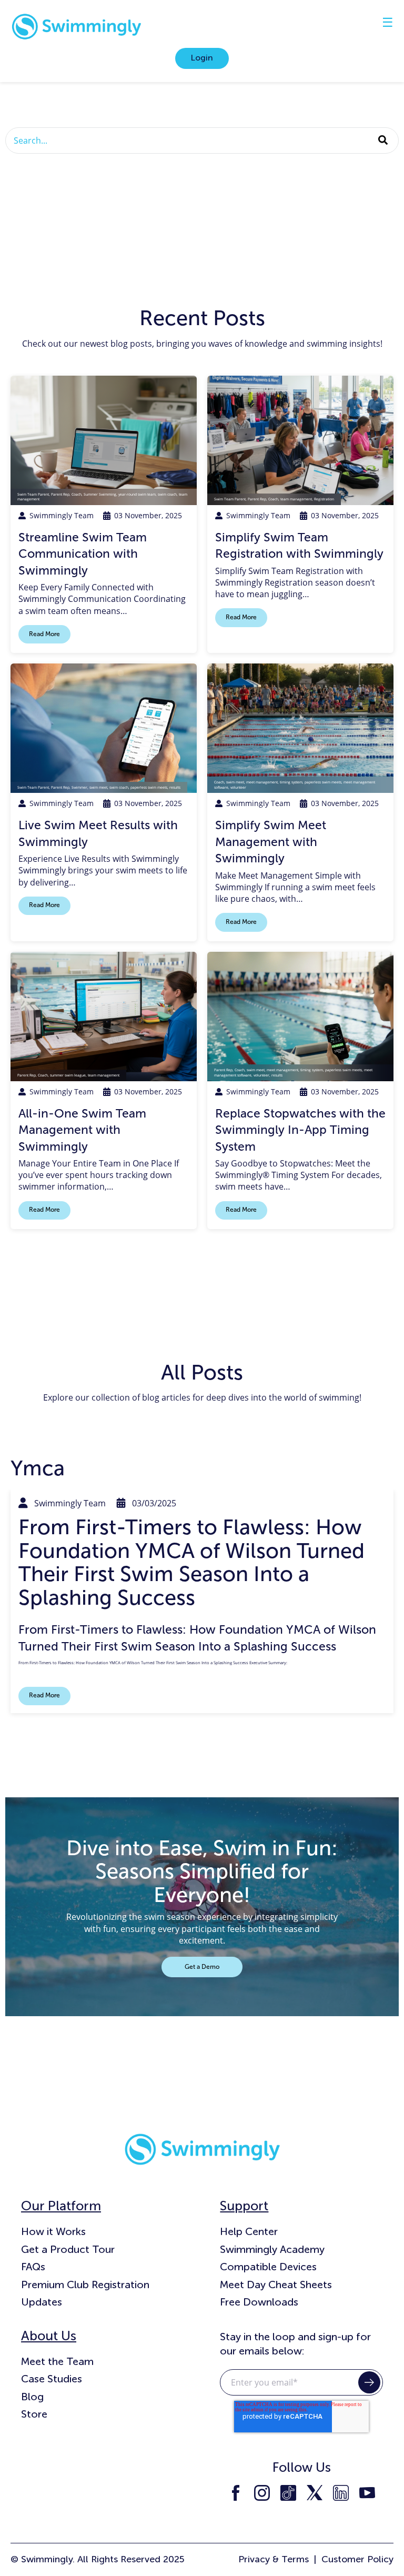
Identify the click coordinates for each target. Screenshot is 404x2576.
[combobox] (202, 140)
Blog (32, 2397)
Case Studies (52, 2379)
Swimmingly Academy (272, 2249)
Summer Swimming (100, 494)
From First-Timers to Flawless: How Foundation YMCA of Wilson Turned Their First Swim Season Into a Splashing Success (191, 1562)
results (175, 787)
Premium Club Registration (85, 2285)
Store (34, 2414)
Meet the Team (57, 2361)
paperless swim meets (149, 787)
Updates (42, 2302)
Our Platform (61, 2206)
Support (244, 2206)
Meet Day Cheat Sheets (276, 2285)
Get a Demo (202, 1967)
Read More (44, 634)
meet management (262, 782)
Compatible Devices (268, 2267)
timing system (291, 782)
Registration (324, 499)
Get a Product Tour (68, 2249)
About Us (49, 2336)
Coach (77, 494)
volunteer (238, 787)
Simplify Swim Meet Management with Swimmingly (271, 842)
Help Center (249, 2231)
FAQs (33, 2267)
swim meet (98, 787)
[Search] (383, 140)
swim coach (167, 494)
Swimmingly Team (62, 515)
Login (202, 58)
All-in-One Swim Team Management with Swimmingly (82, 1130)
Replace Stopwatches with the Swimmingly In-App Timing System (300, 1130)
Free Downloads (259, 2302)
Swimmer (79, 787)
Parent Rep (60, 494)
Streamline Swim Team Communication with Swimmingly (83, 554)
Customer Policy (357, 2559)
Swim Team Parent (33, 494)
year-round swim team (137, 494)
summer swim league (68, 1075)
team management (296, 499)
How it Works (53, 2231)
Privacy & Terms (274, 2559)
